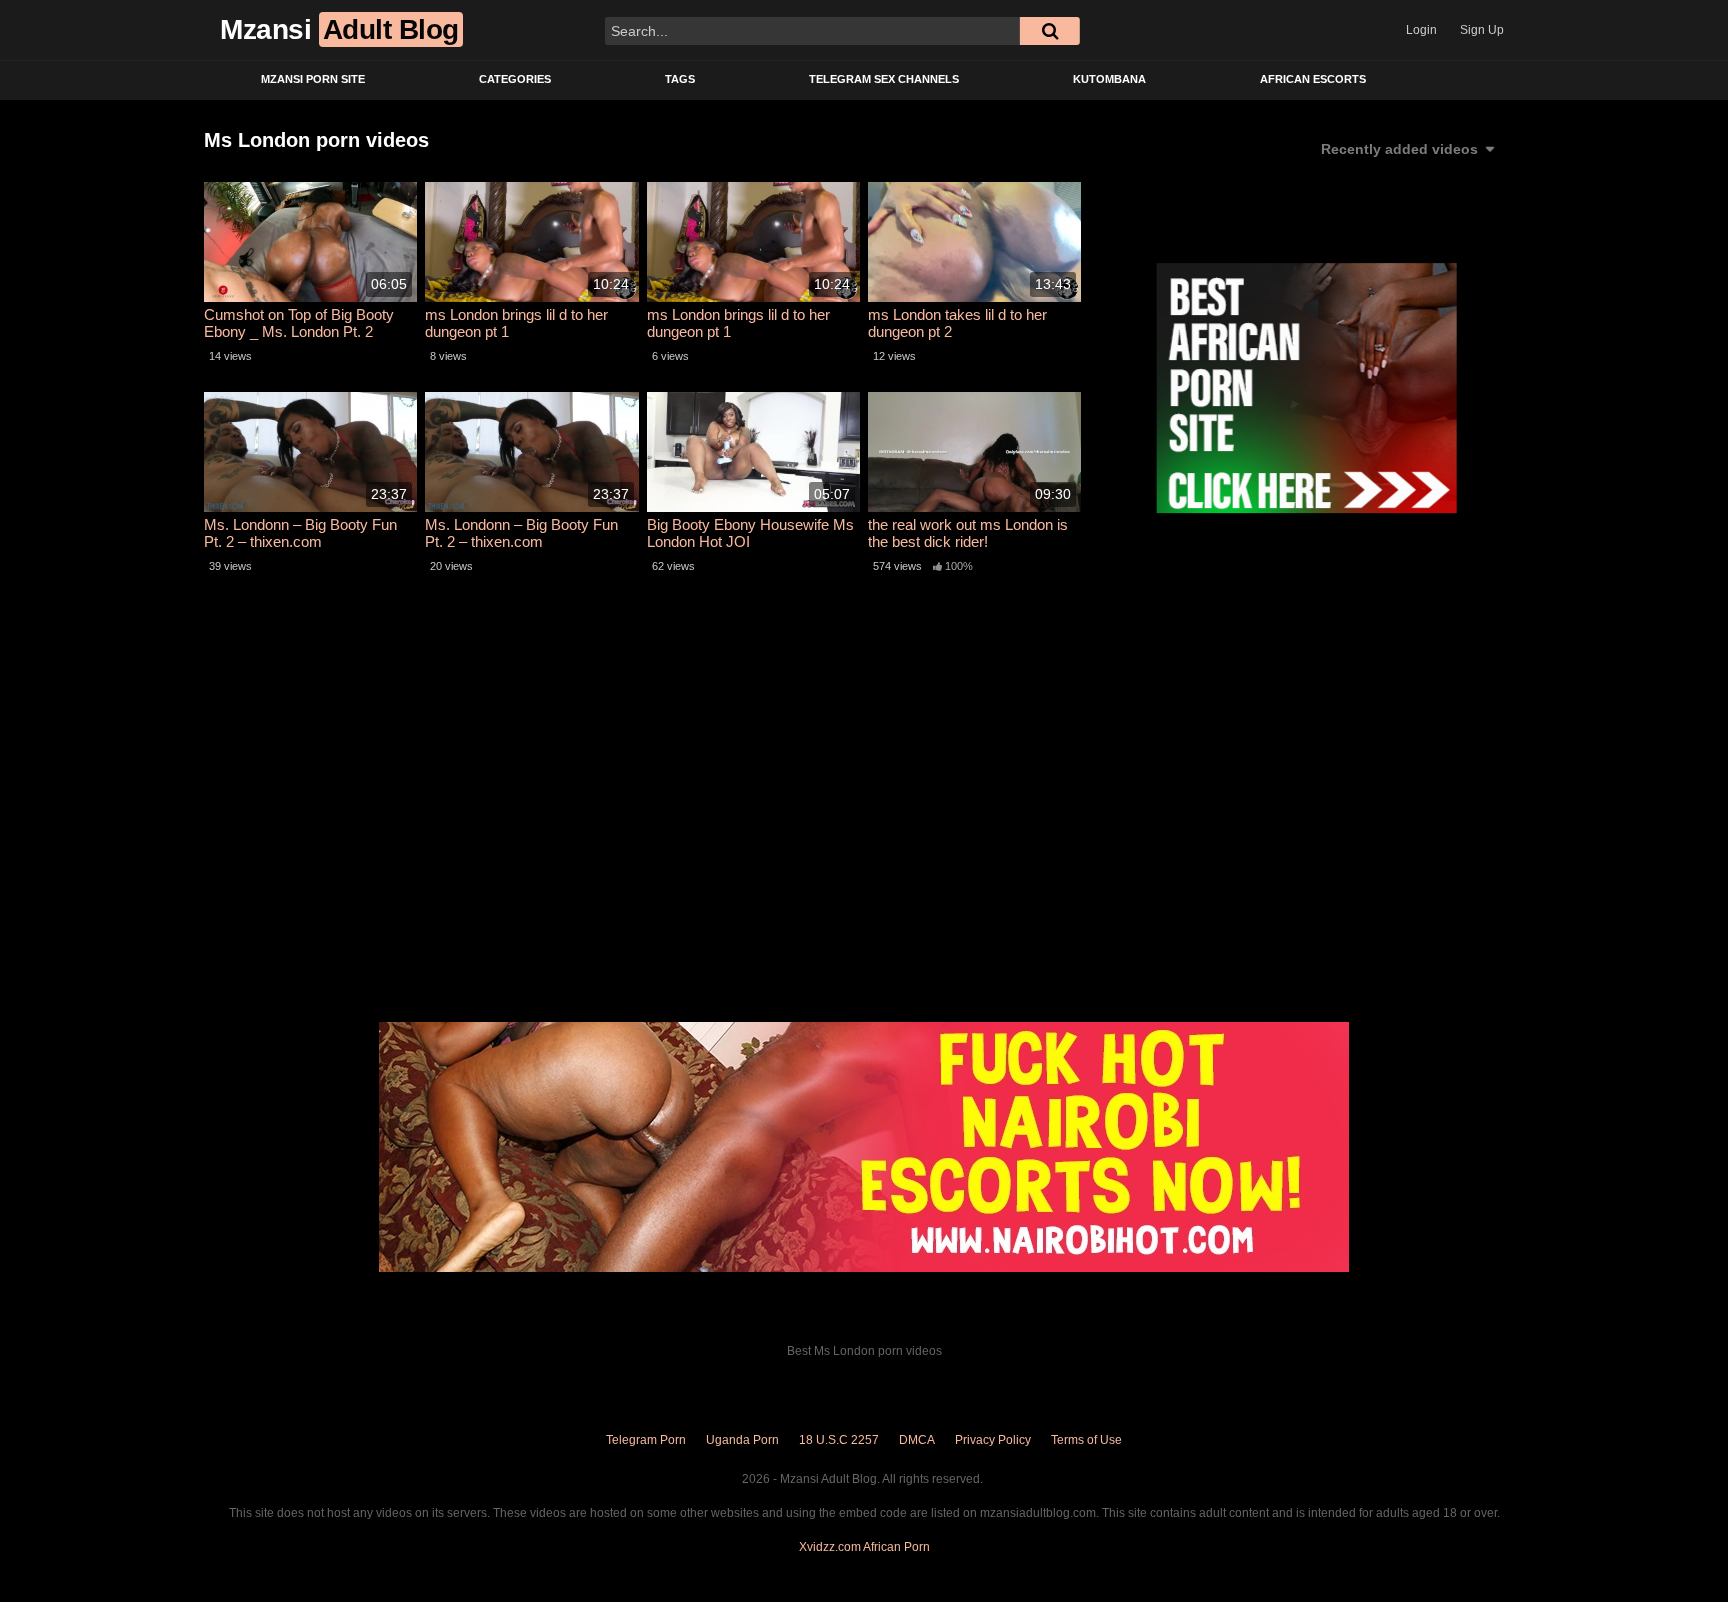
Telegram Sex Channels (884, 79)
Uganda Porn (742, 1440)
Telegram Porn (646, 1440)
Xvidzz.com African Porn (864, 1547)
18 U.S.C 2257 (839, 1440)
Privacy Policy (993, 1440)
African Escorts (1313, 79)
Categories (515, 79)
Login (1421, 30)
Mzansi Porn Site (313, 79)
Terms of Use (1086, 1440)
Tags (680, 79)
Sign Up (1482, 30)
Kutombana (1109, 79)
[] (1050, 31)
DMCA (917, 1440)
